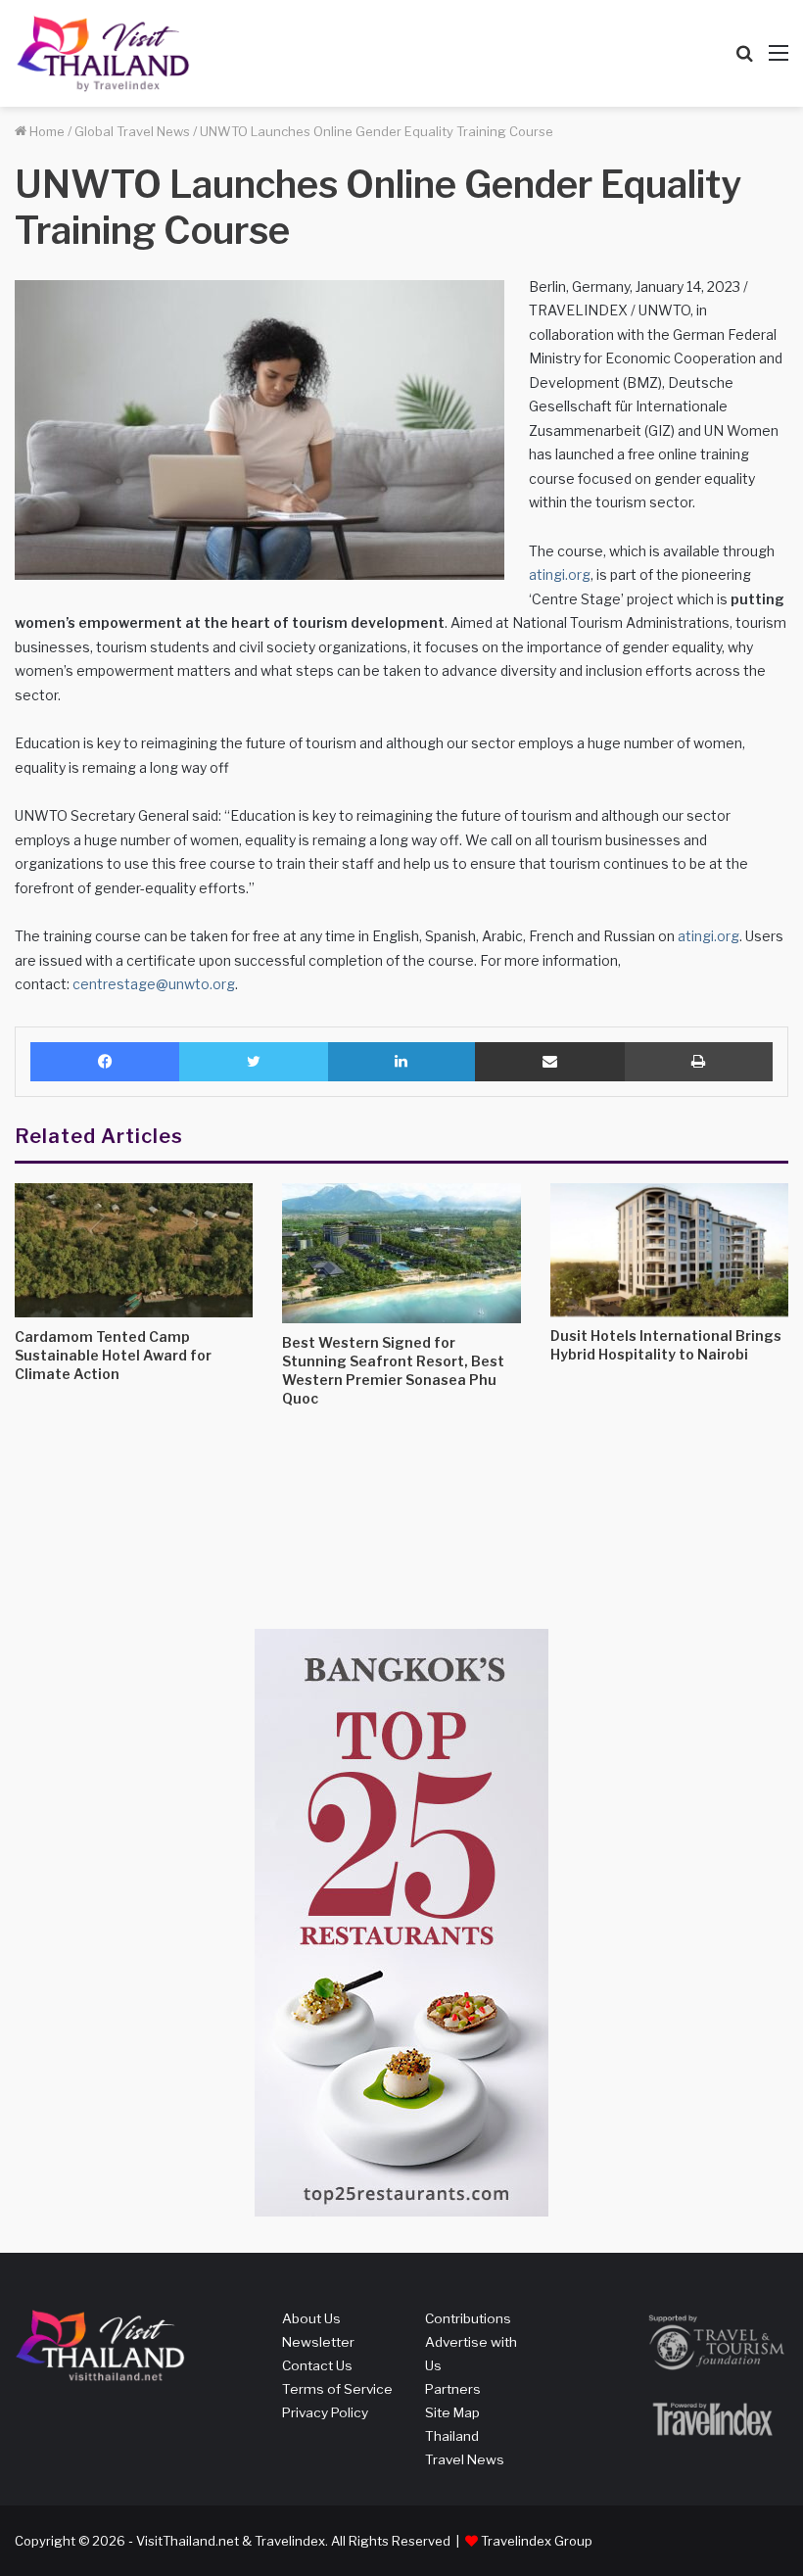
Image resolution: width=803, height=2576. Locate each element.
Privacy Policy (325, 2412)
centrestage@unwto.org (154, 984)
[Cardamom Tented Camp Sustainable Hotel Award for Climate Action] (134, 1250)
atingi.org (560, 574)
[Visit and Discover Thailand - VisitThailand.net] (103, 53)
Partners (453, 2389)
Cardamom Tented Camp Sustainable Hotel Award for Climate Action (113, 1355)
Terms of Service (337, 2389)
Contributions (468, 2318)
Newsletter (318, 2342)
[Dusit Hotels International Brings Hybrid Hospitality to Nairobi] (669, 1250)
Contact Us (317, 2365)
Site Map (452, 2412)
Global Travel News (132, 131)
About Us (311, 2318)
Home (46, 131)
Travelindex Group (537, 2541)
